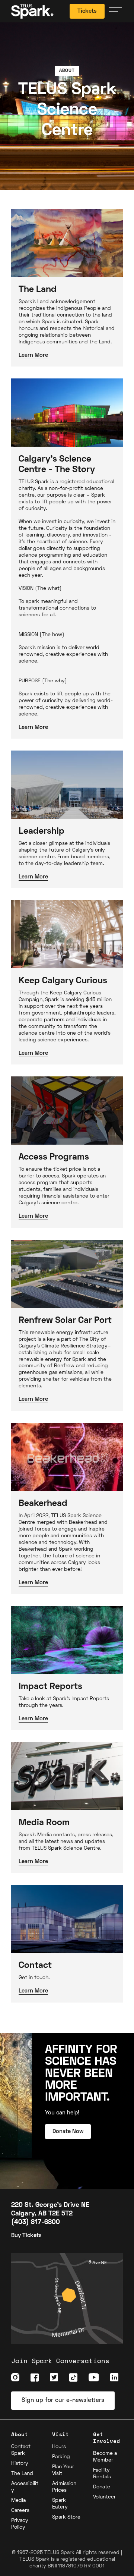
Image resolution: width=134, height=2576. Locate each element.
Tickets (87, 11)
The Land (22, 2474)
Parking (61, 2457)
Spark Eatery (60, 2504)
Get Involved (106, 2437)
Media (18, 2500)
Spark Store (66, 2517)
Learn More (33, 355)
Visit (60, 2434)
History (20, 2464)
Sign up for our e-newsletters (63, 2400)
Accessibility (25, 2487)
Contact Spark (21, 2450)
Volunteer (104, 2497)
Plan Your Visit (63, 2470)
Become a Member (105, 2457)
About (20, 2434)
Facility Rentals (102, 2474)
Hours (59, 2447)
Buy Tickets (26, 2236)
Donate (102, 2487)
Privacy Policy (20, 2524)
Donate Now (68, 2131)
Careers (20, 2511)
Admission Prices (64, 2487)
